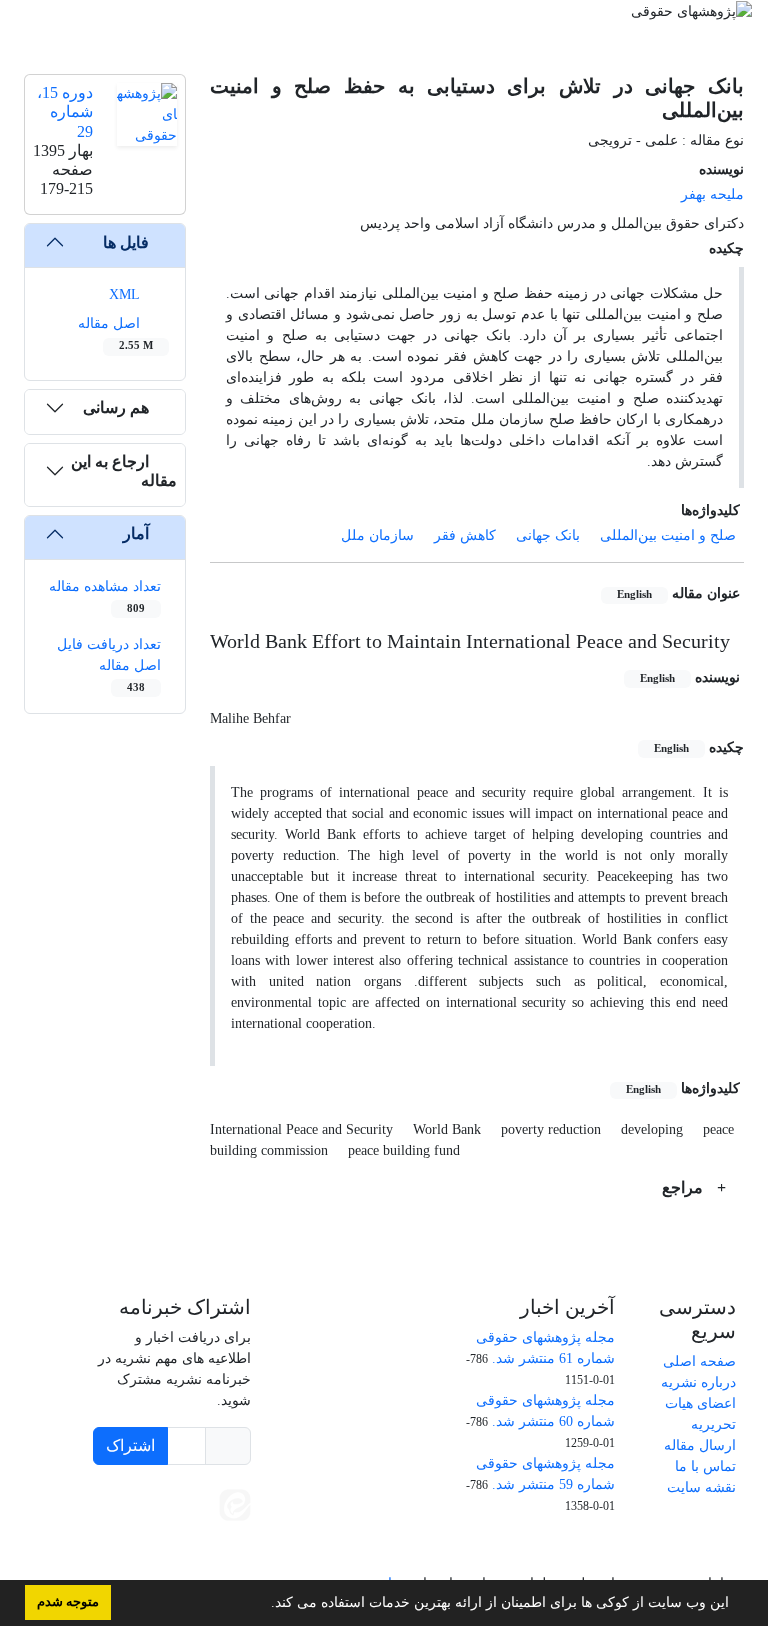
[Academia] (153, 1503)
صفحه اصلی (699, 1361)
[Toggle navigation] (390, 36)
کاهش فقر (465, 535)
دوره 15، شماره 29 (65, 111)
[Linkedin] (193, 1503)
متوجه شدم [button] (68, 1602)
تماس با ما (705, 1466)
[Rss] (182, 1543)
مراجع (684, 1187)
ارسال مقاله (700, 1445)
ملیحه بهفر (712, 194)
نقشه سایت (701, 1487)
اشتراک (130, 1445)
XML (126, 294)
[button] (264, 1605)
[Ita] (235, 1503)
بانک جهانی (548, 535)
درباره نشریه (698, 1382)
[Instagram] (229, 1543)
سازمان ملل (377, 535)
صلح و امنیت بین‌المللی (668, 535)
